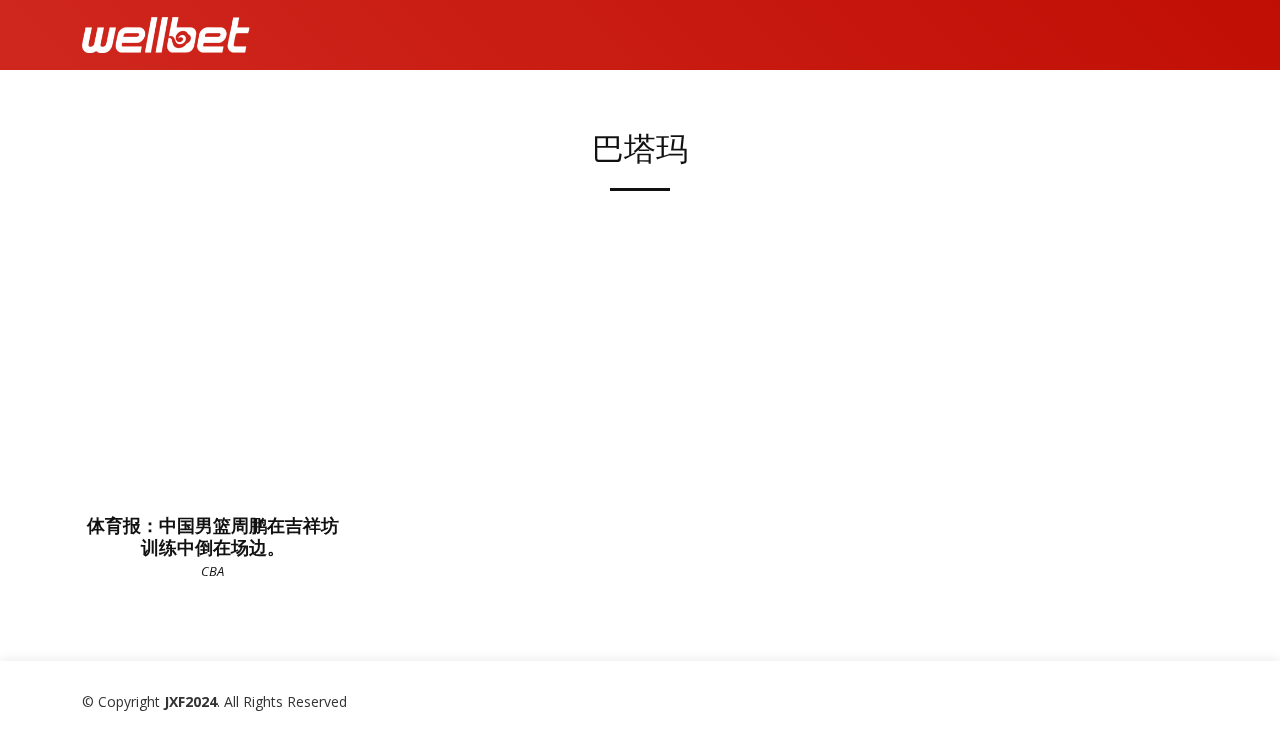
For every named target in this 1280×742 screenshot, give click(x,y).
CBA (212, 571)
